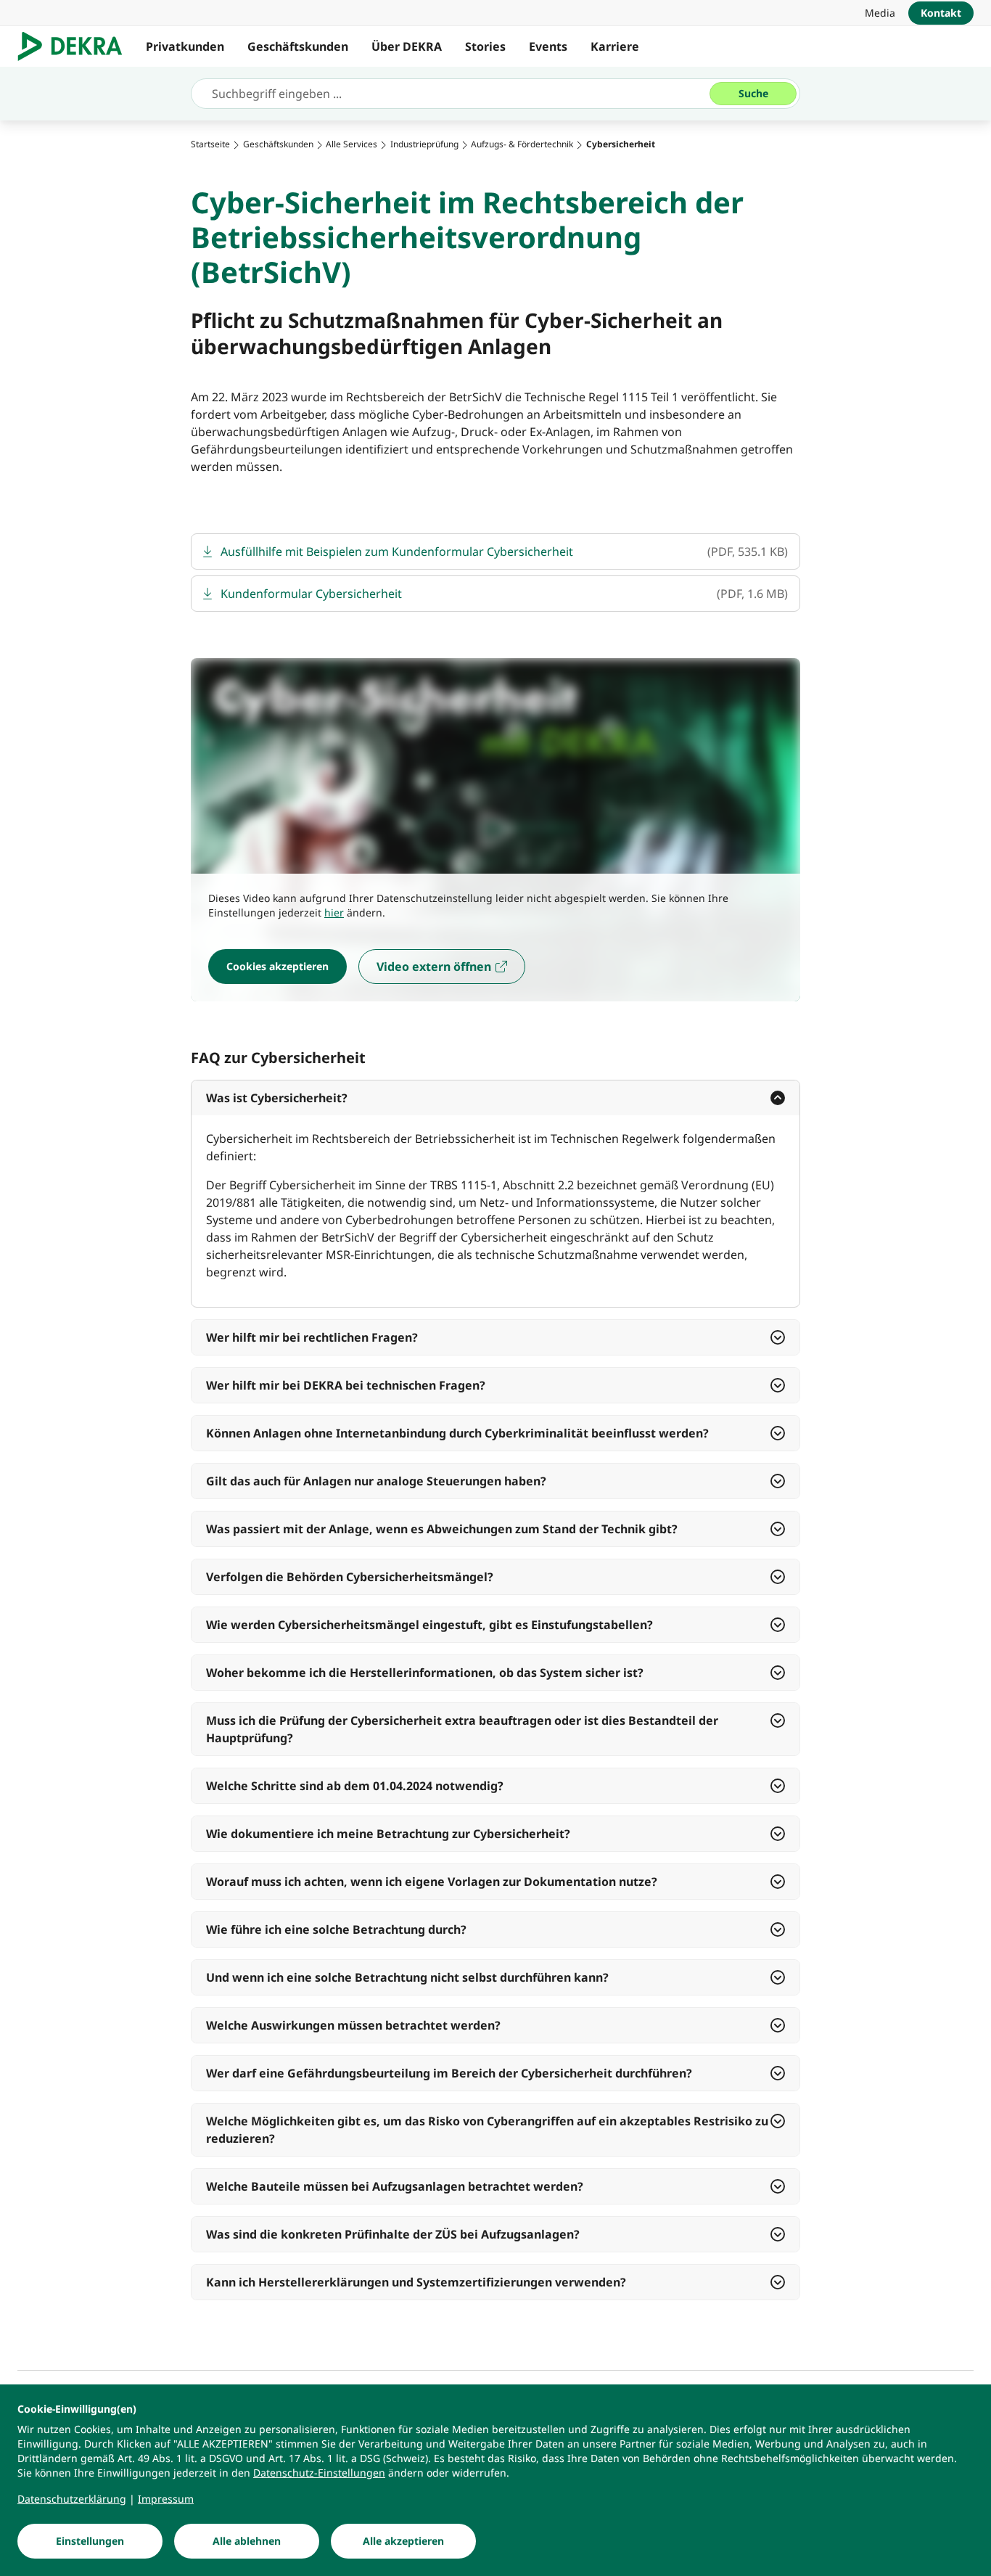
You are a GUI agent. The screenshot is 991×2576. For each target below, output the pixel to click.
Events (548, 46)
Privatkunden (185, 46)
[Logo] (76, 46)
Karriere (615, 46)
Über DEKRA (407, 46)
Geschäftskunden (298, 46)
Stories (485, 46)
